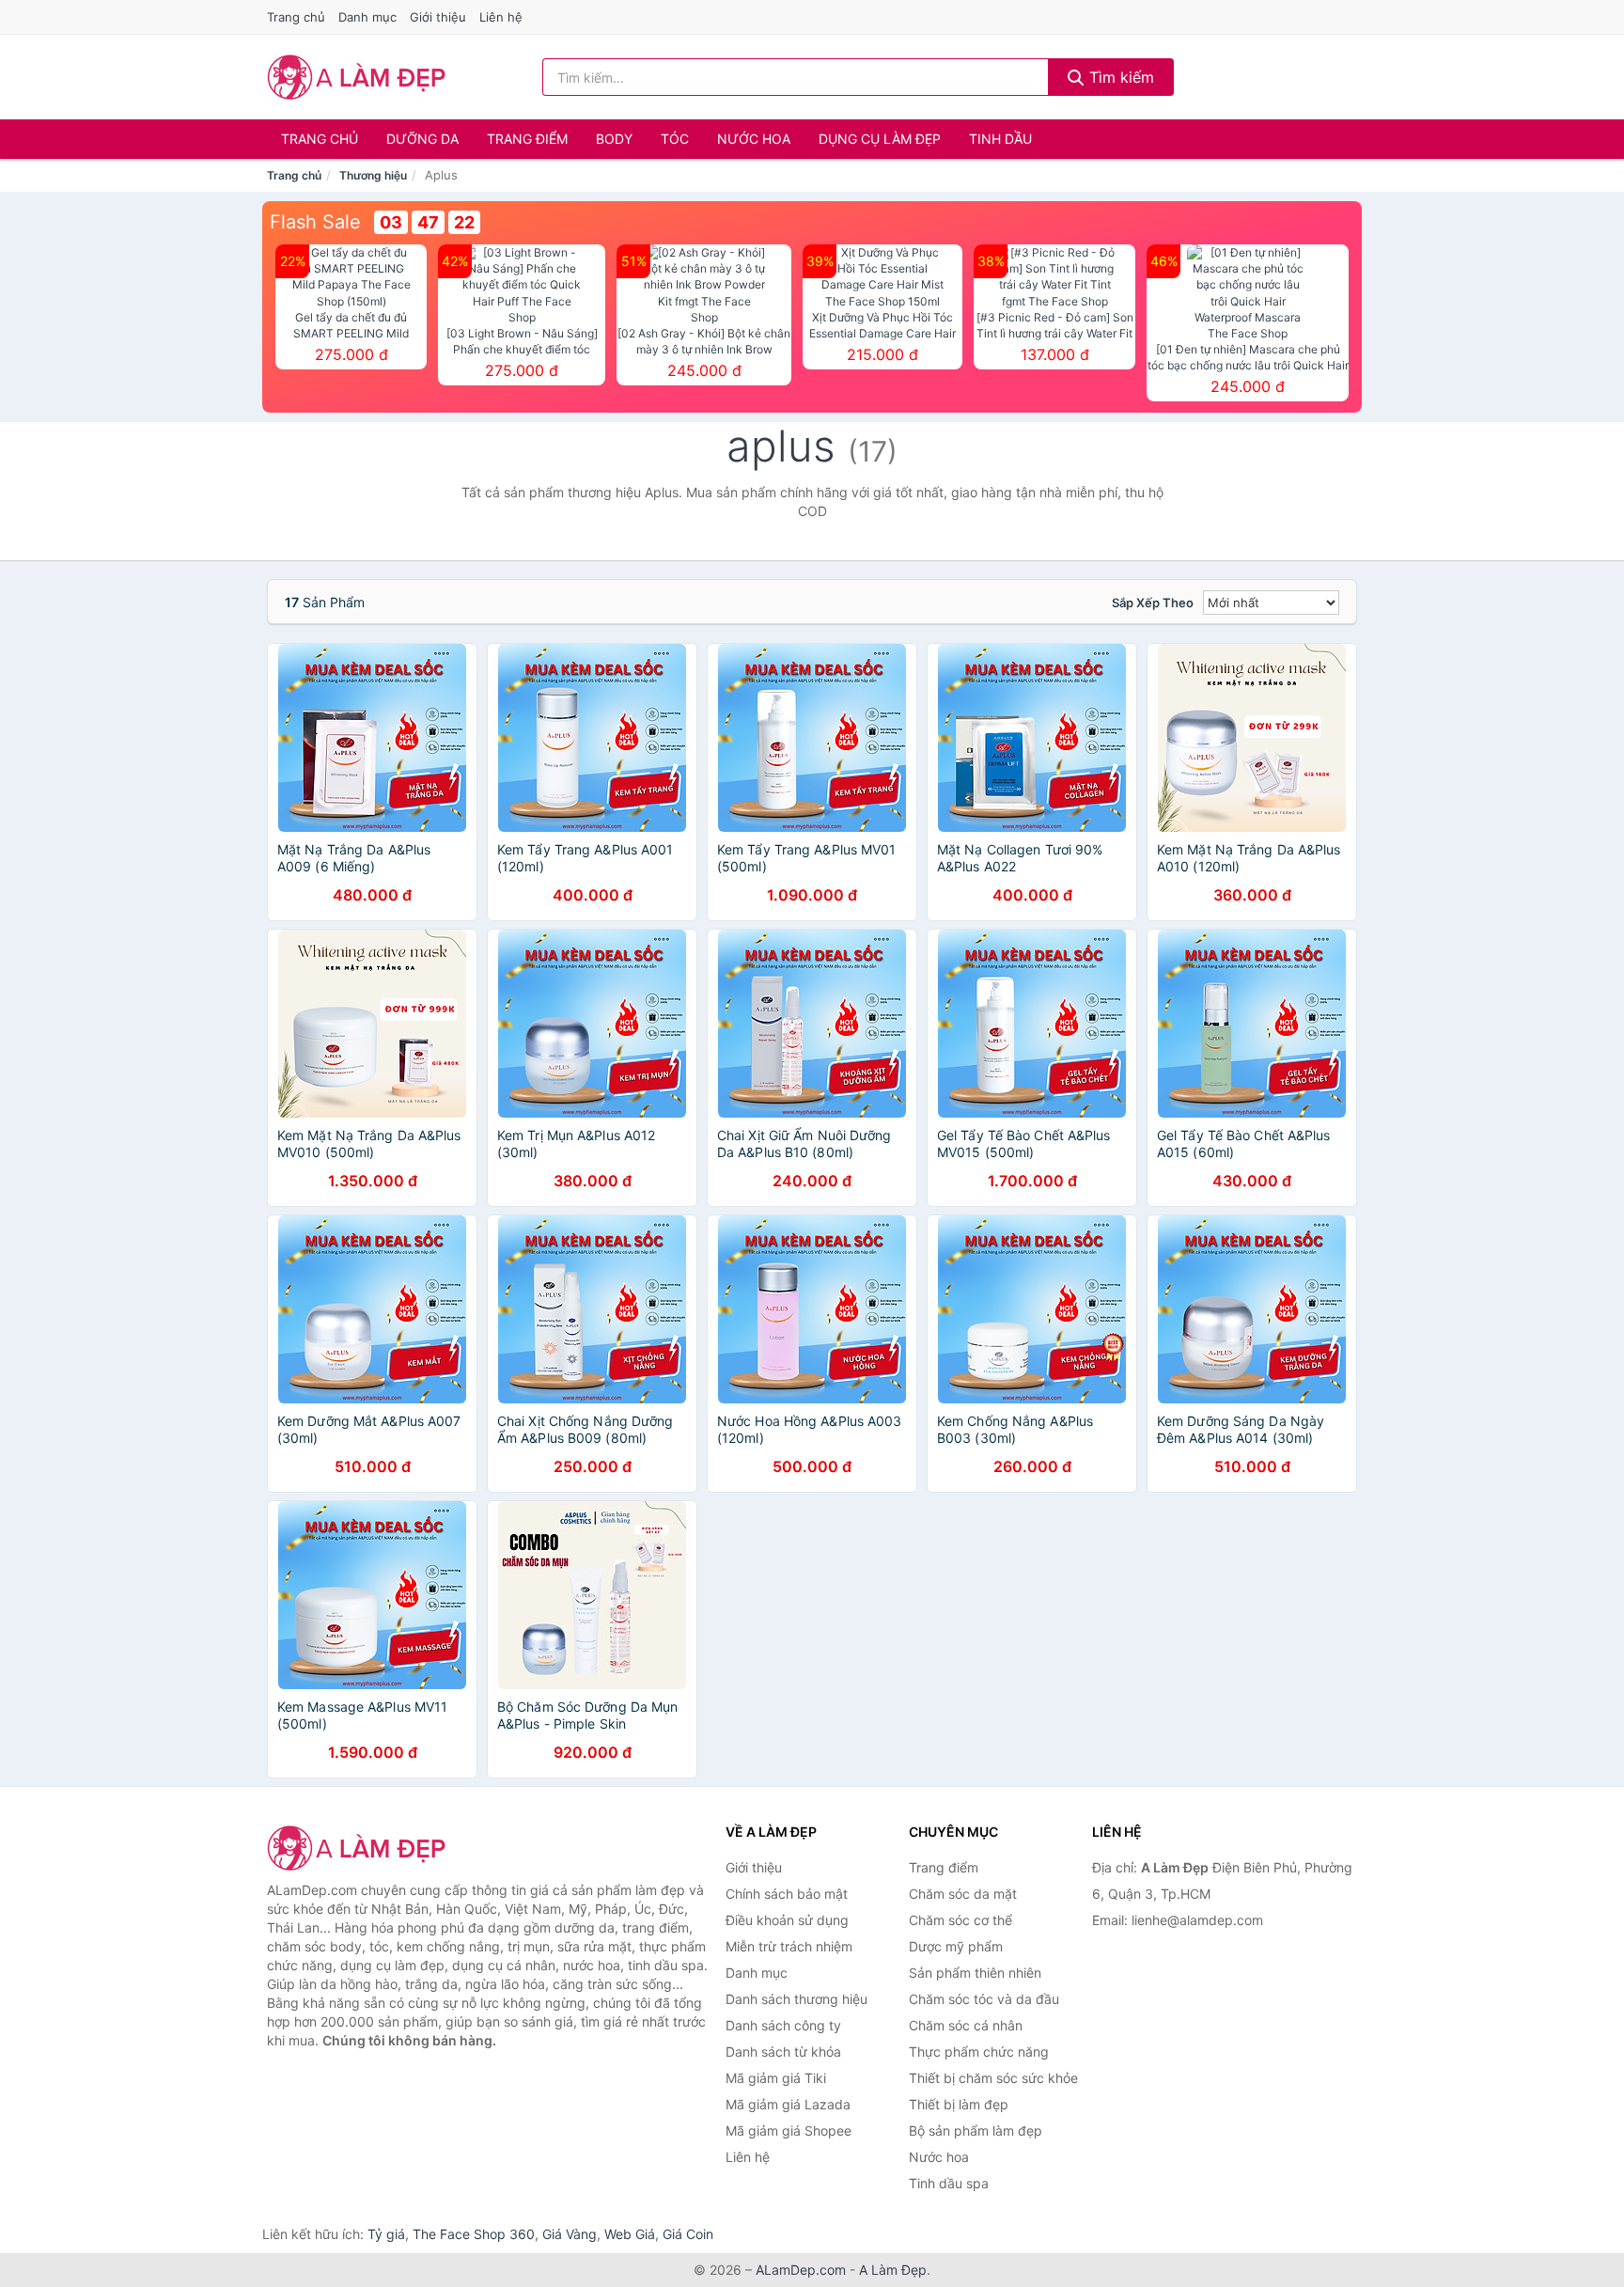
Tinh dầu (1000, 139)
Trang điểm (527, 139)
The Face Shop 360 (474, 2234)
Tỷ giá (386, 2234)
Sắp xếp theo (1153, 603)
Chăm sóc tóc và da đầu (984, 1999)
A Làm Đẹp (893, 2270)
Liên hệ (501, 17)
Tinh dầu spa (949, 2183)
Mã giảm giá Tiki (776, 2078)
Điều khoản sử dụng (787, 1920)
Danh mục (367, 17)
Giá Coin (688, 2234)
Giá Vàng (570, 2234)
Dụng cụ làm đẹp (880, 139)
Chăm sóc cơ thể (960, 1920)
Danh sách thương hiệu (796, 1999)
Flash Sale (315, 222)
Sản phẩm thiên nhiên (975, 1973)
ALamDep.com (801, 2270)
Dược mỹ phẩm (956, 1946)
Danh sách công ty (783, 2025)
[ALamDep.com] (357, 77)
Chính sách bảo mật (787, 1894)
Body (614, 139)
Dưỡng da (422, 139)
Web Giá (630, 2234)
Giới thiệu (438, 17)
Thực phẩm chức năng (979, 2052)
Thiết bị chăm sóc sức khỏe (993, 2078)
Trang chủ (296, 17)
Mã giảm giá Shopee (789, 2130)
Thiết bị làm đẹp (959, 2104)
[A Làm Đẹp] (361, 1848)
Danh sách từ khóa (783, 2052)
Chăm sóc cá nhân (966, 2025)
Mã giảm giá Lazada (788, 2104)
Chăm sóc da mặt (963, 1894)
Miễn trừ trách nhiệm (789, 1946)
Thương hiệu (373, 175)
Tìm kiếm (1119, 77)
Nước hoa (754, 139)
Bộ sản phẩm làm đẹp (976, 2130)
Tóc (675, 139)
